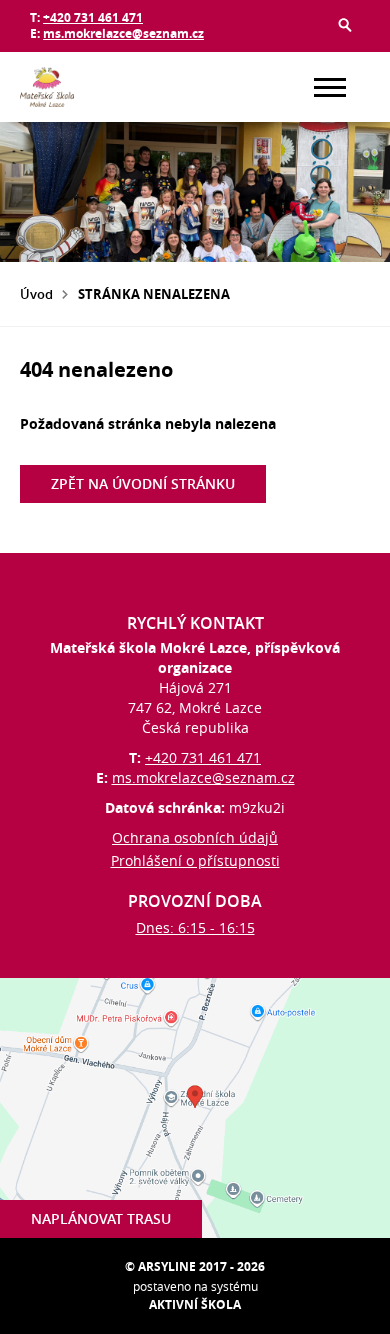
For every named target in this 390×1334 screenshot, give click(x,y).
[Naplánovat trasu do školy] (195, 1108)
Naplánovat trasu (101, 1218)
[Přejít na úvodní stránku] (80, 87)
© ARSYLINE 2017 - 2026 (195, 1266)
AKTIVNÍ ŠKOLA (195, 1304)
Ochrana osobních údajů (195, 837)
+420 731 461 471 (93, 17)
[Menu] (330, 87)
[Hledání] (345, 25)
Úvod (36, 294)
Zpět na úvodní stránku (143, 483)
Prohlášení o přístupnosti (195, 860)
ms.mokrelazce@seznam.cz (123, 33)
